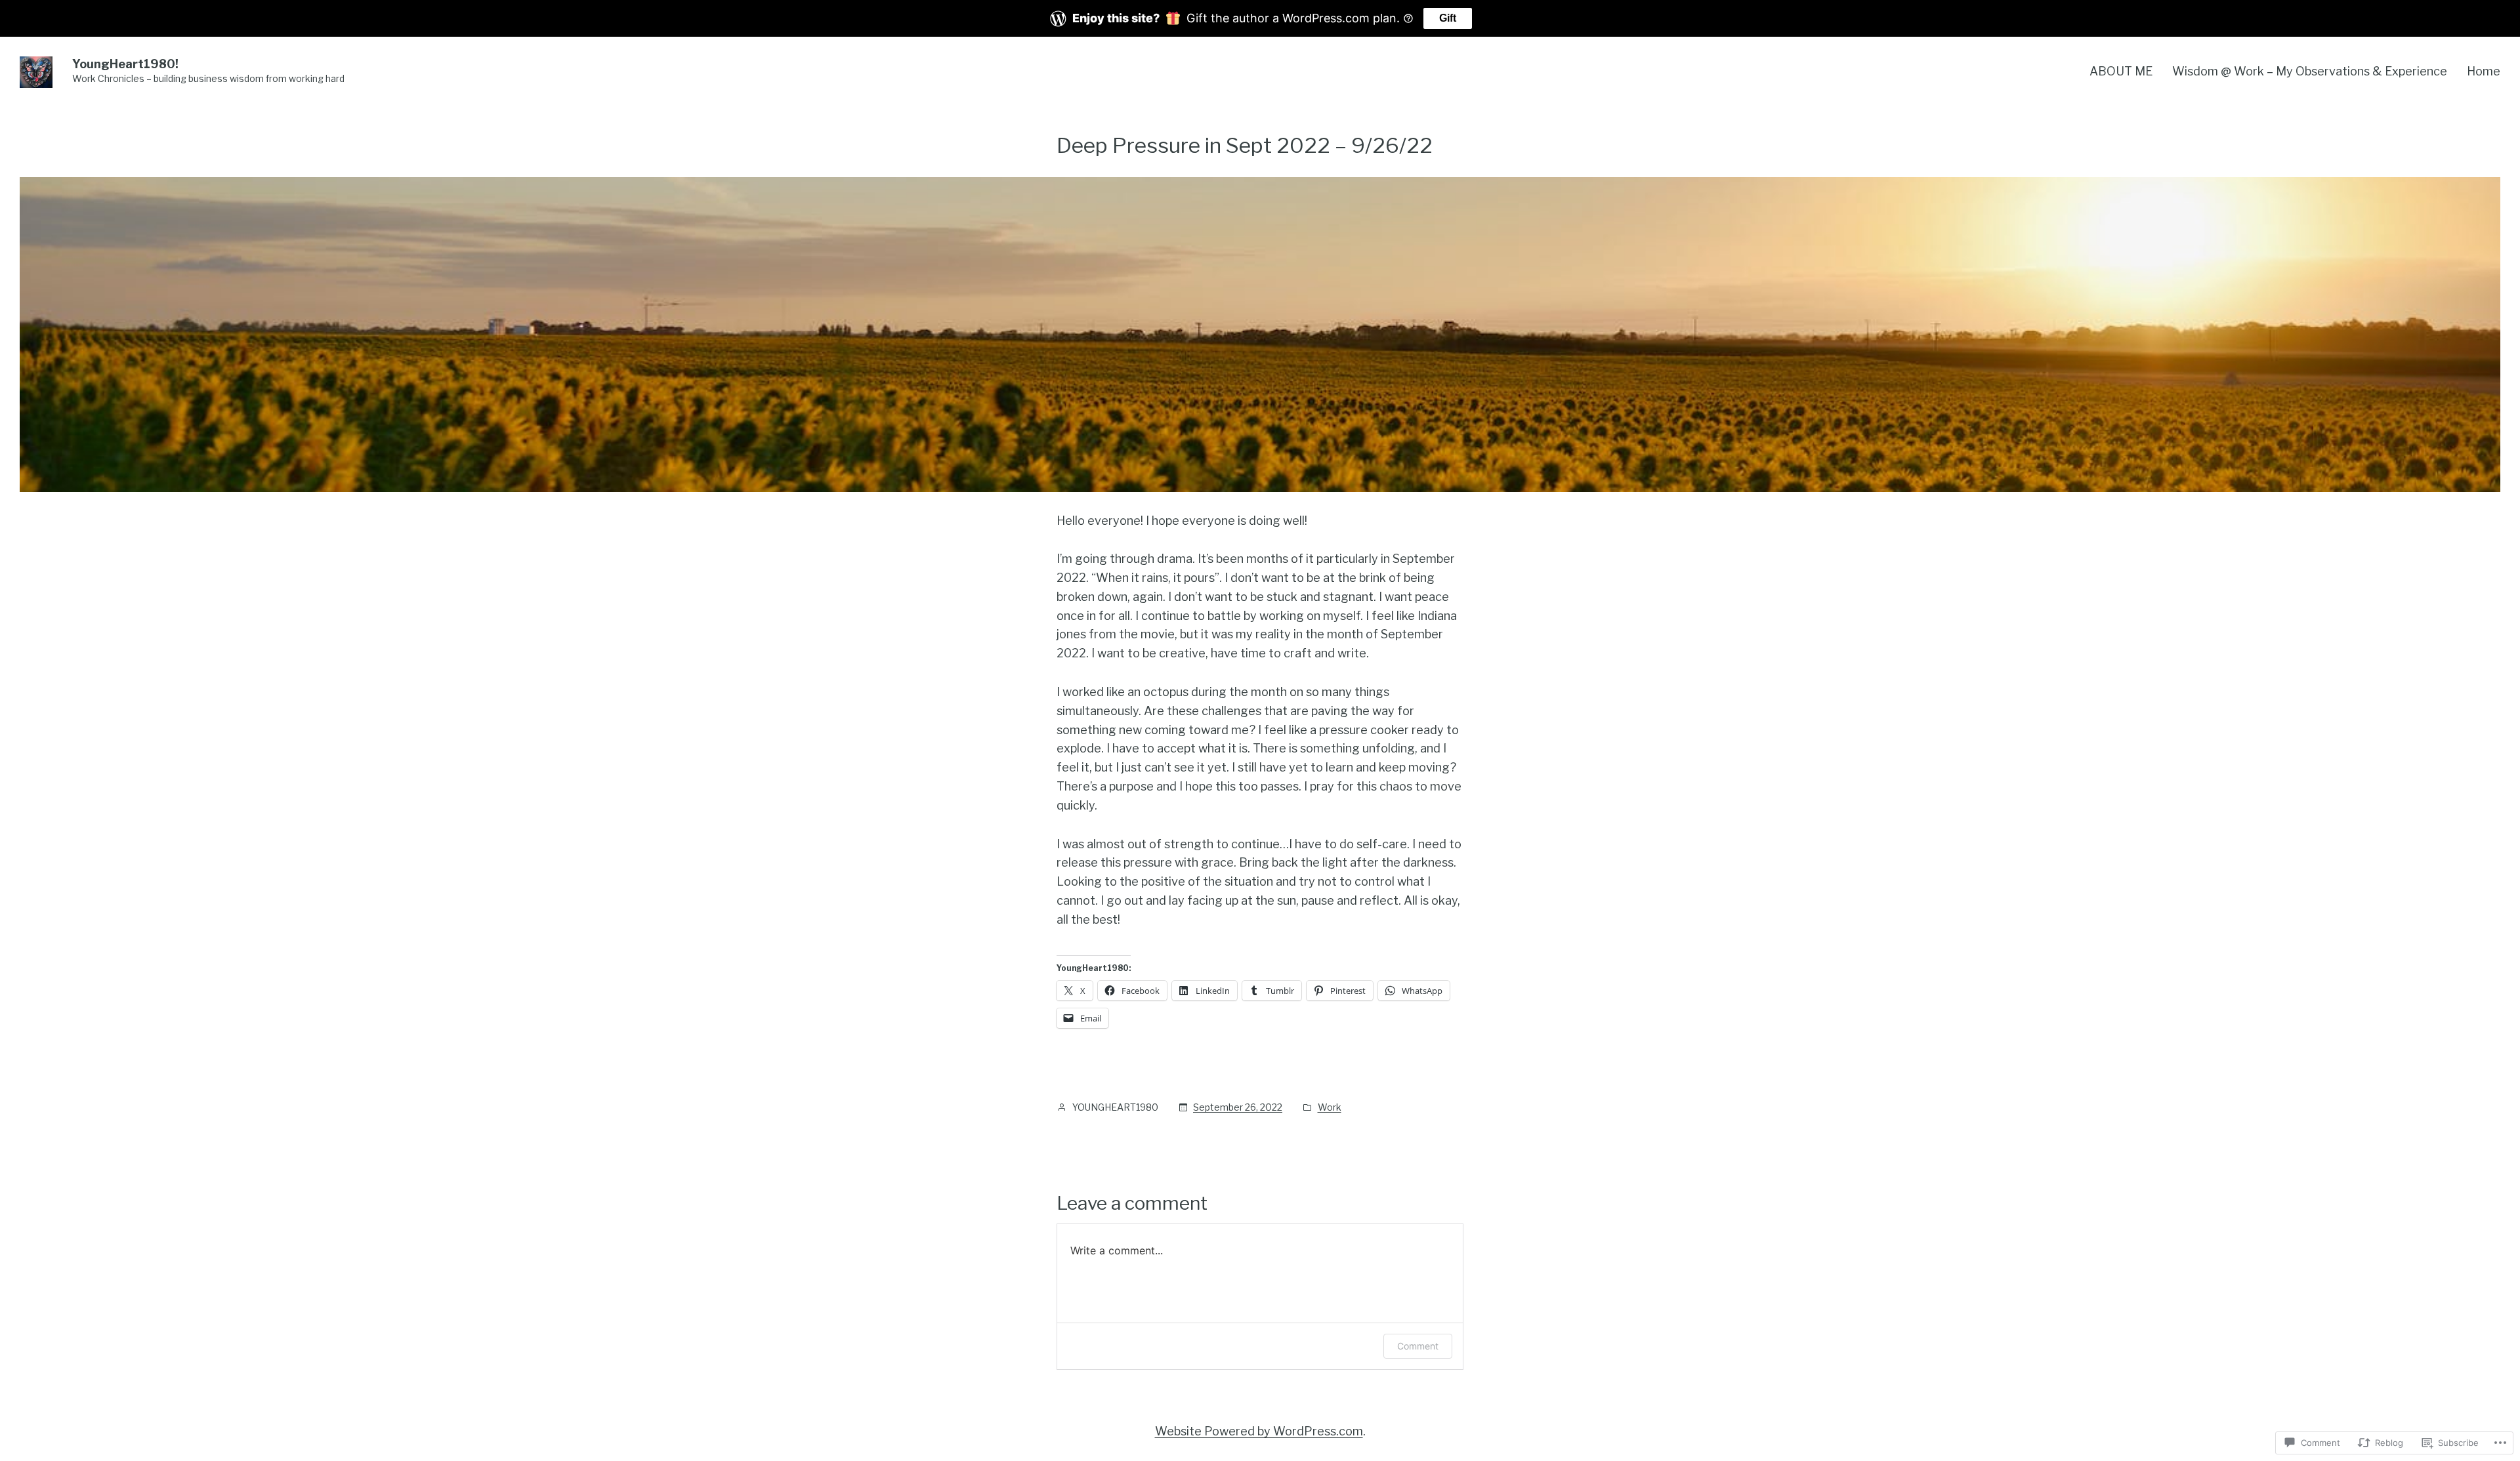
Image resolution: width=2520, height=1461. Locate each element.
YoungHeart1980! (125, 64)
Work (1330, 1107)
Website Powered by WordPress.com (1259, 1431)
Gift (1448, 18)
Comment (1418, 1346)
